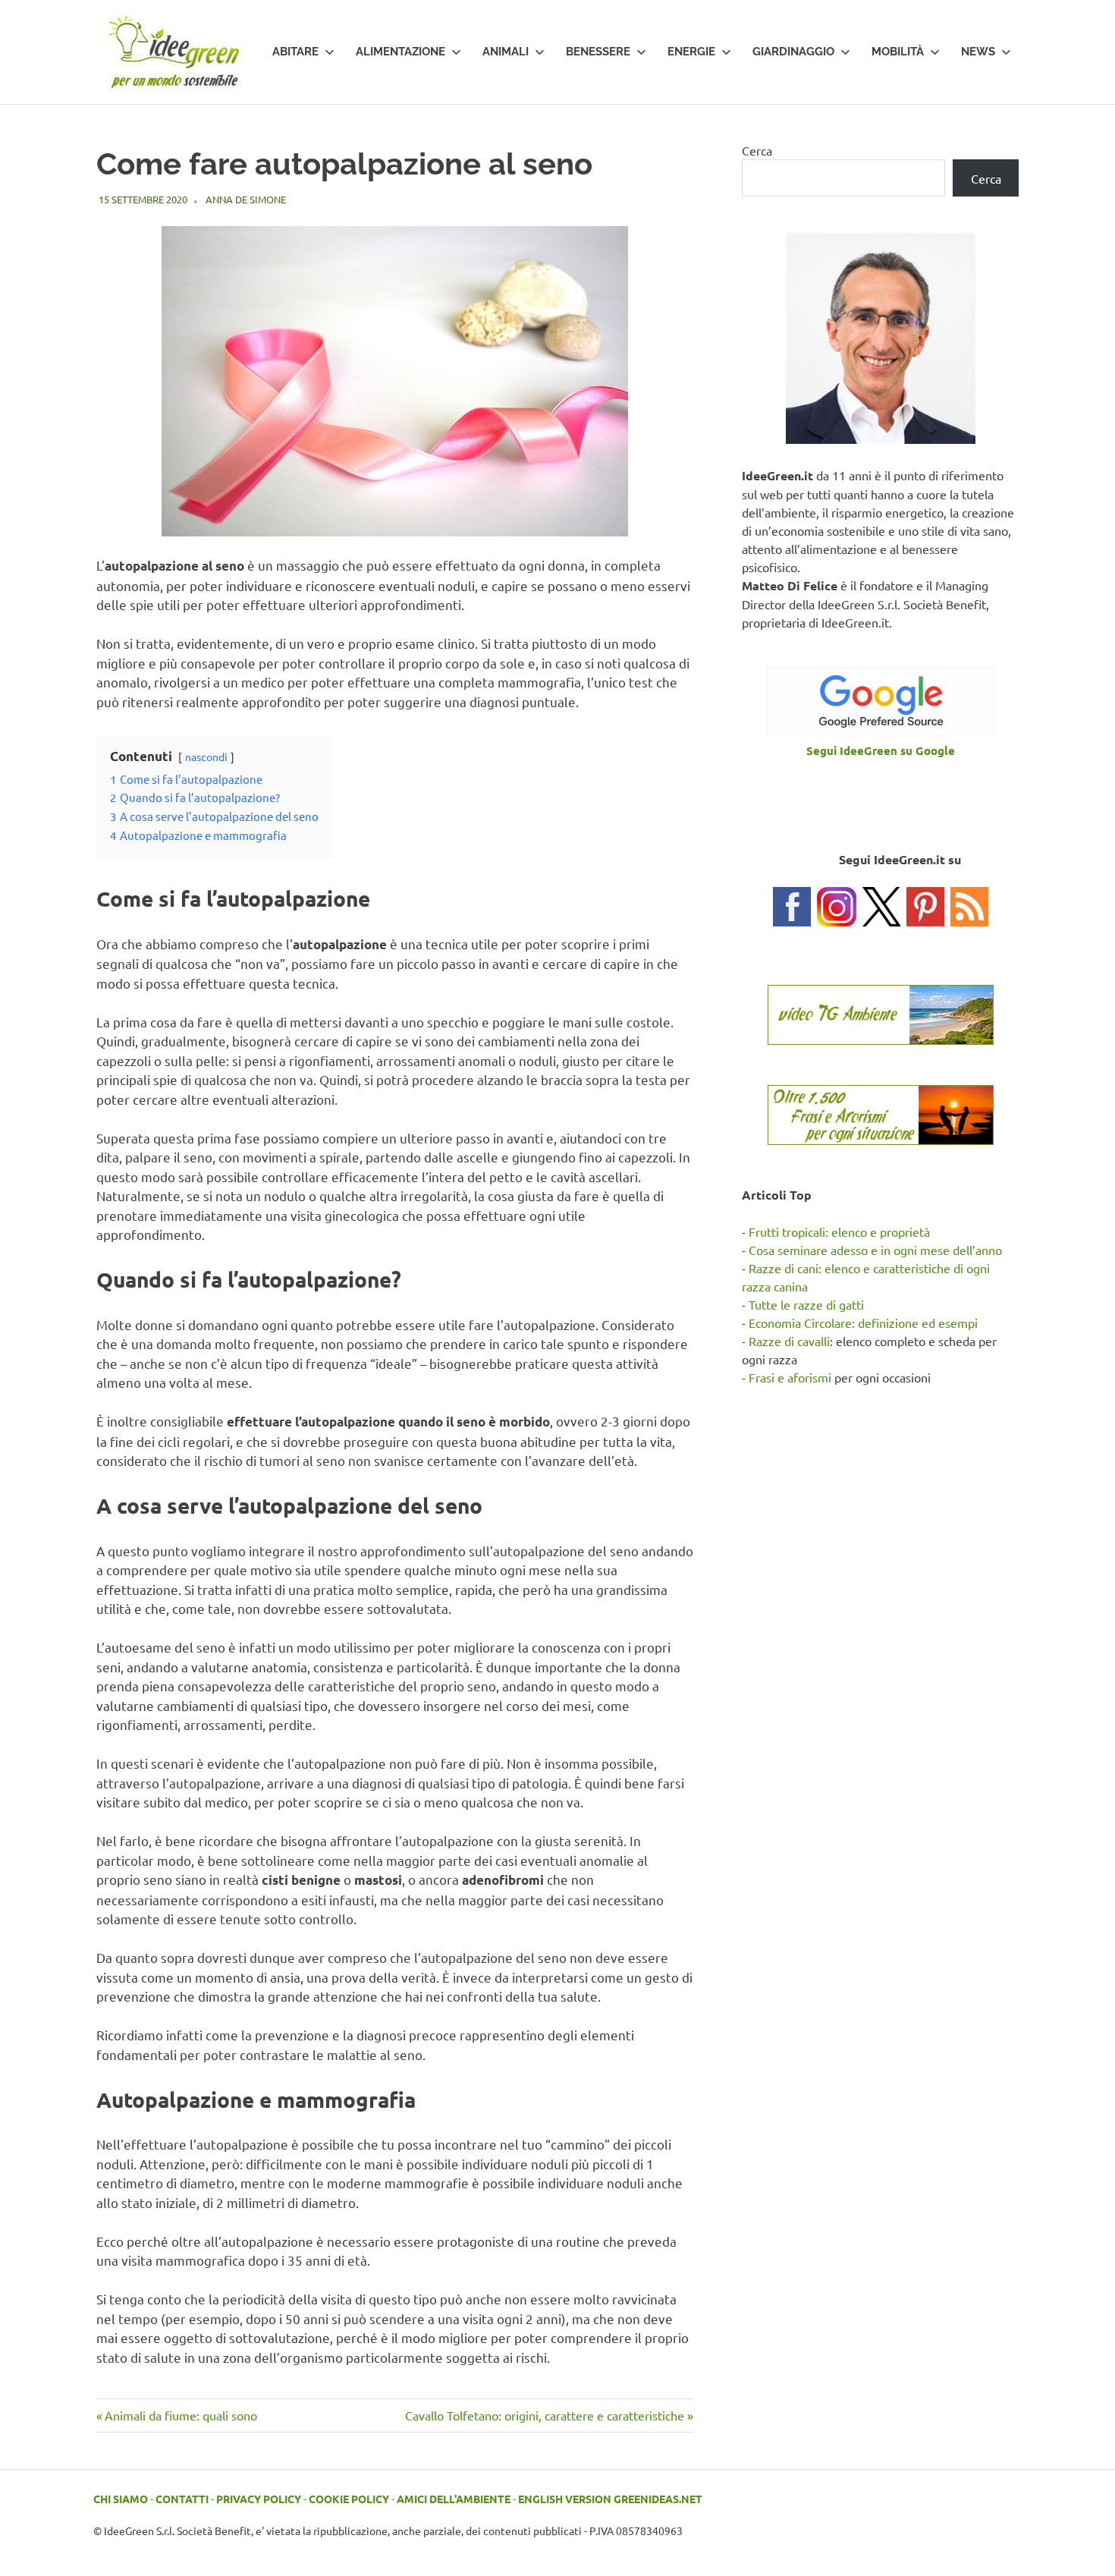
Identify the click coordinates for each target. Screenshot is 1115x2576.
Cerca (757, 150)
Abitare (295, 52)
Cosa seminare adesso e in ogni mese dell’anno (875, 1250)
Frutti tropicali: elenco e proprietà (839, 1231)
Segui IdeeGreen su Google (881, 750)
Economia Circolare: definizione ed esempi (863, 1323)
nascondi (206, 756)
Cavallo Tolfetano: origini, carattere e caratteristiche (545, 2415)
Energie (691, 52)
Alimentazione (400, 52)
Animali (506, 52)
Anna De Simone (246, 199)
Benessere (598, 52)
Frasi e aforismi (790, 1377)
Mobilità (898, 52)
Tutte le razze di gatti (806, 1304)
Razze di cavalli (789, 1341)
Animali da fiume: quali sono (181, 2415)
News (978, 52)
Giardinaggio (793, 52)
